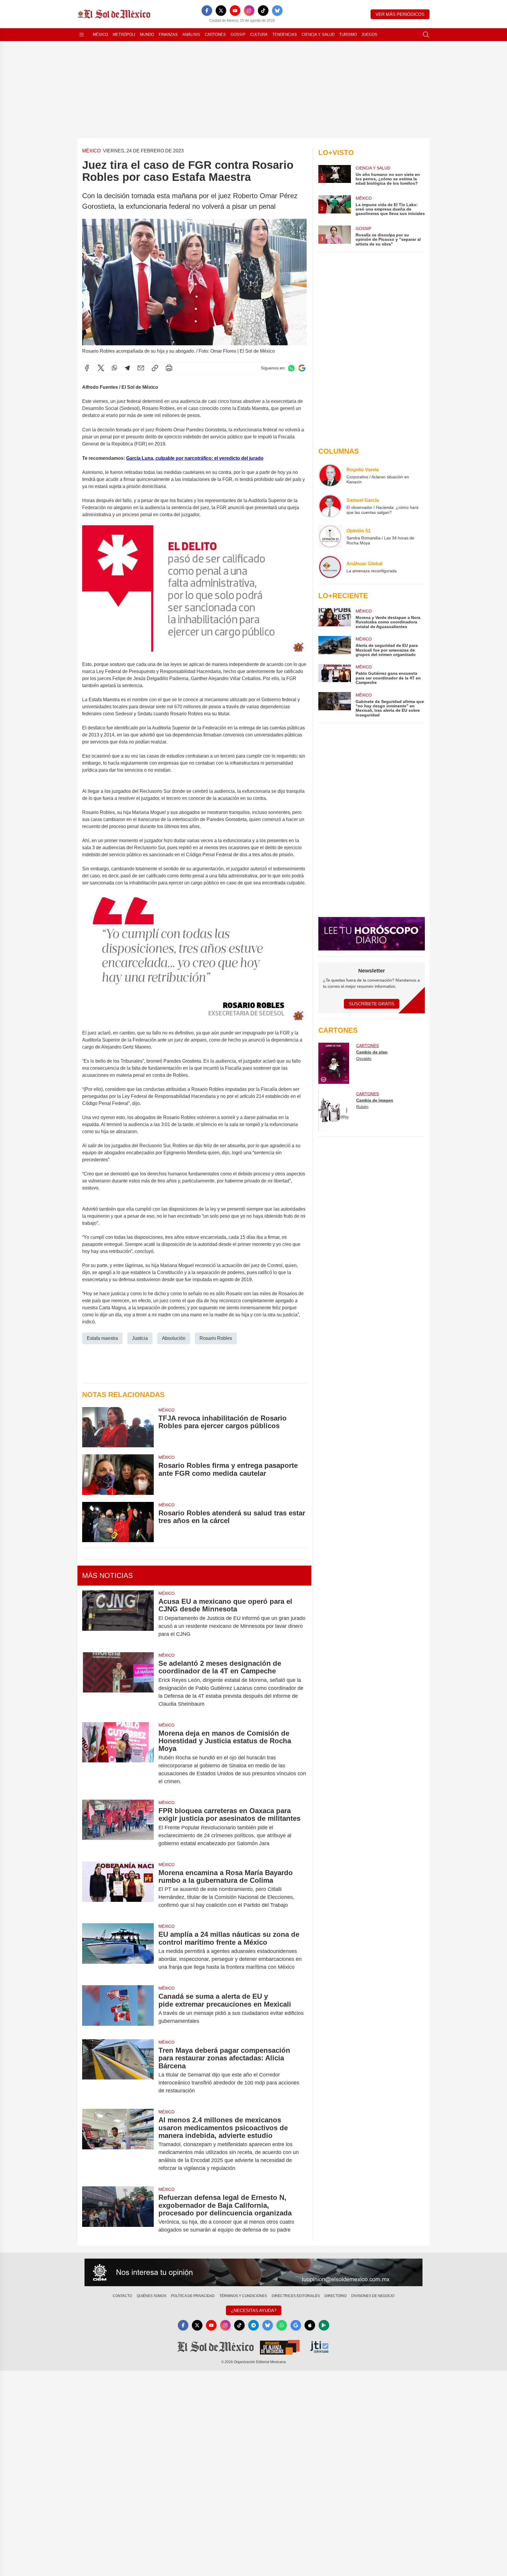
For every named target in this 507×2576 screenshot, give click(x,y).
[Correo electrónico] (141, 368)
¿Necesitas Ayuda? (254, 2310)
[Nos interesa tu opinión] (253, 2272)
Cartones (215, 35)
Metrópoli (124, 35)
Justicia (140, 1338)
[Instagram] (249, 11)
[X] (221, 11)
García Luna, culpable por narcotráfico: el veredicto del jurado (195, 458)
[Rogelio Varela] (330, 475)
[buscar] (426, 35)
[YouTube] (235, 11)
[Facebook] (207, 11)
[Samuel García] (330, 506)
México (100, 35)
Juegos (369, 35)
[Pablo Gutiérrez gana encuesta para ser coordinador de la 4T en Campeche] (334, 674)
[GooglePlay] (324, 2325)
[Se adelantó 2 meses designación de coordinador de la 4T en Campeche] (118, 1684)
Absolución (174, 1338)
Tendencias (285, 35)
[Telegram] (127, 368)
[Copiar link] (155, 368)
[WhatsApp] (114, 368)
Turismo (348, 35)
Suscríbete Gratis (372, 1004)
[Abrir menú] (82, 35)
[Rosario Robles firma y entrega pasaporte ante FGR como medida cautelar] (118, 1474)
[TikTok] (263, 11)
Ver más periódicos (400, 14)
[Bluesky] (277, 11)
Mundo (147, 35)
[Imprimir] (169, 368)
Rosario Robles (216, 1338)
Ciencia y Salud (318, 35)
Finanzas (168, 35)
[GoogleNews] (296, 2325)
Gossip (238, 35)
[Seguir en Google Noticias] (302, 368)
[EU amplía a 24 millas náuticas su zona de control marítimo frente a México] (118, 1951)
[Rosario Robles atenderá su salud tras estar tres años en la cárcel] (118, 1522)
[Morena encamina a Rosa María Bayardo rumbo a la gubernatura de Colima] (118, 1889)
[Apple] (310, 2325)
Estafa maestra (102, 1338)
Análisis (191, 35)
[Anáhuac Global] (330, 567)
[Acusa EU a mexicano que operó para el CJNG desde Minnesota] (118, 1618)
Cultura (259, 35)
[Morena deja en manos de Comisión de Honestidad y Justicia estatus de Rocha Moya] (118, 1757)
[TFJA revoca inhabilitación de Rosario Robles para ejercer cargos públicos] (118, 1427)
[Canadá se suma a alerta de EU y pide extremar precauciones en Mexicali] (118, 2009)
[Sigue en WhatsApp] (291, 368)
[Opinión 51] (330, 536)
